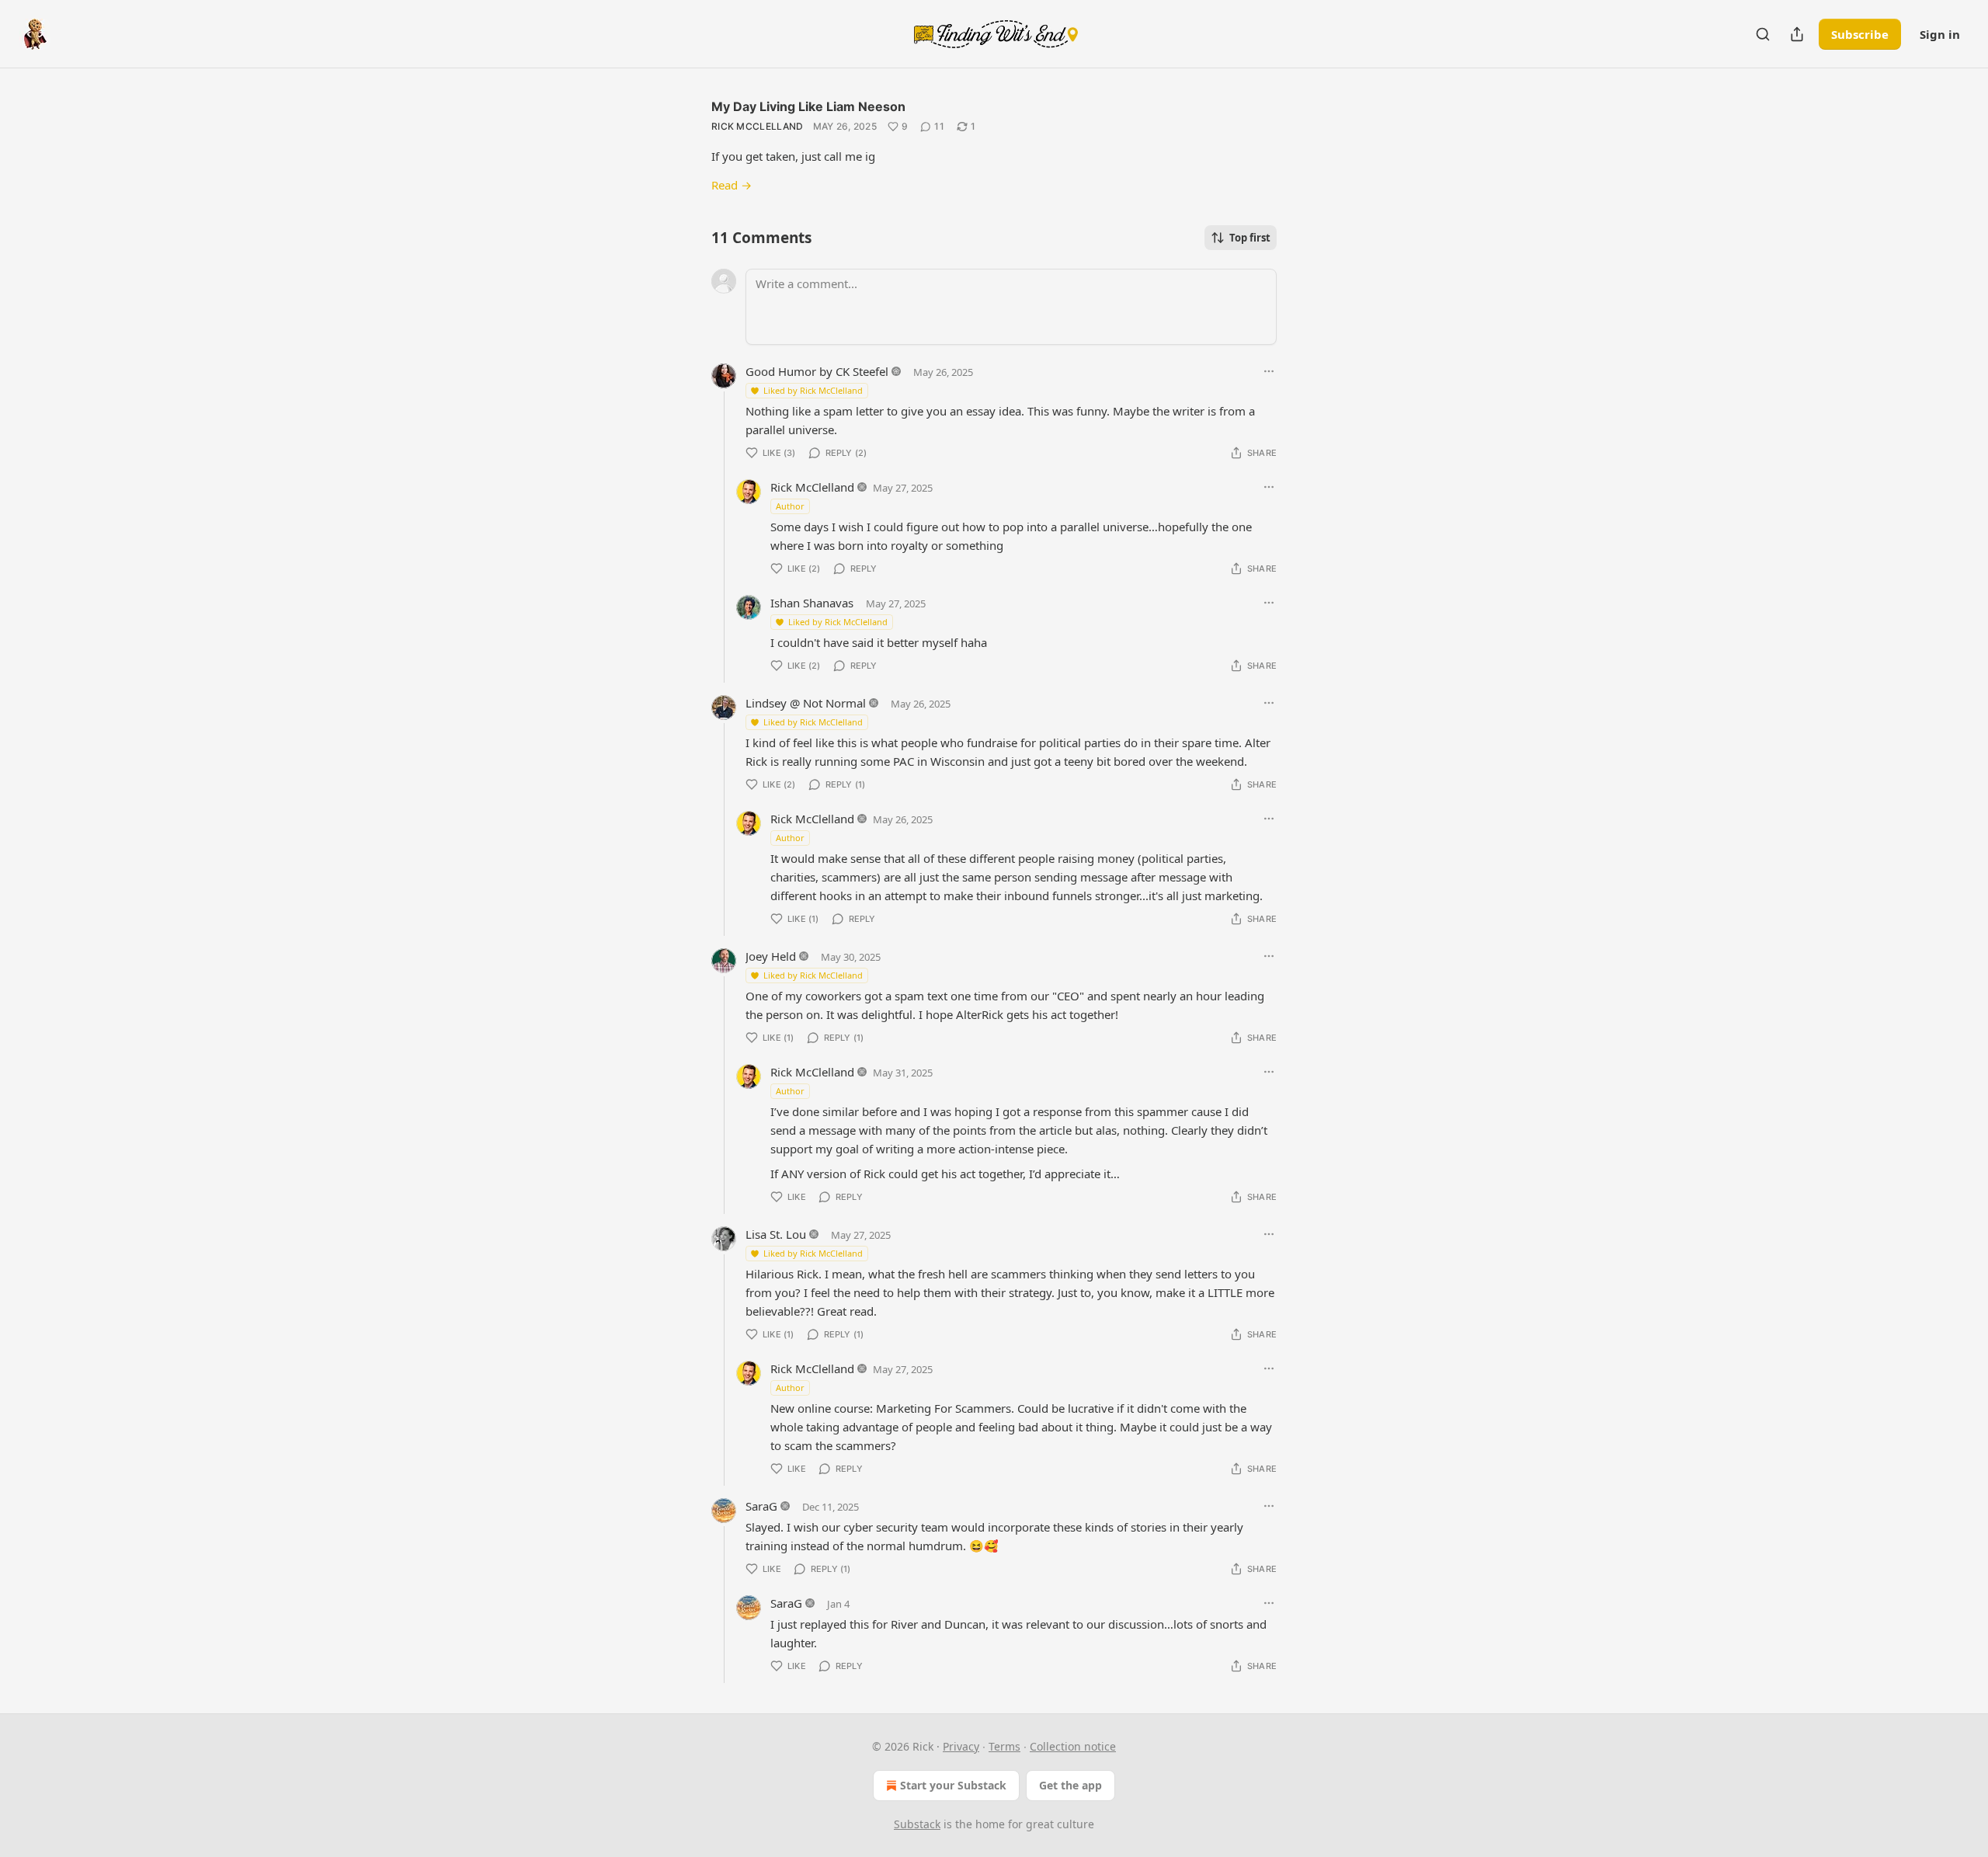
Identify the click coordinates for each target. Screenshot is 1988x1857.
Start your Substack (953, 1785)
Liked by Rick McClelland (813, 390)
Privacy (961, 1746)
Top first (1250, 238)
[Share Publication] (1797, 34)
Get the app (1070, 1785)
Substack (917, 1824)
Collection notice (1073, 1746)
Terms (1004, 1746)
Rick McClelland (758, 126)
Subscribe (1860, 34)
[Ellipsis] (1269, 371)
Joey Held (771, 956)
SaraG (761, 1506)
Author (790, 506)
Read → (732, 185)
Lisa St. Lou (776, 1234)
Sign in (1940, 34)
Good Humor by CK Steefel (817, 371)
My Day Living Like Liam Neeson (808, 106)
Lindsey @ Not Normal (806, 703)
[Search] (1763, 34)
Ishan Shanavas (812, 603)
